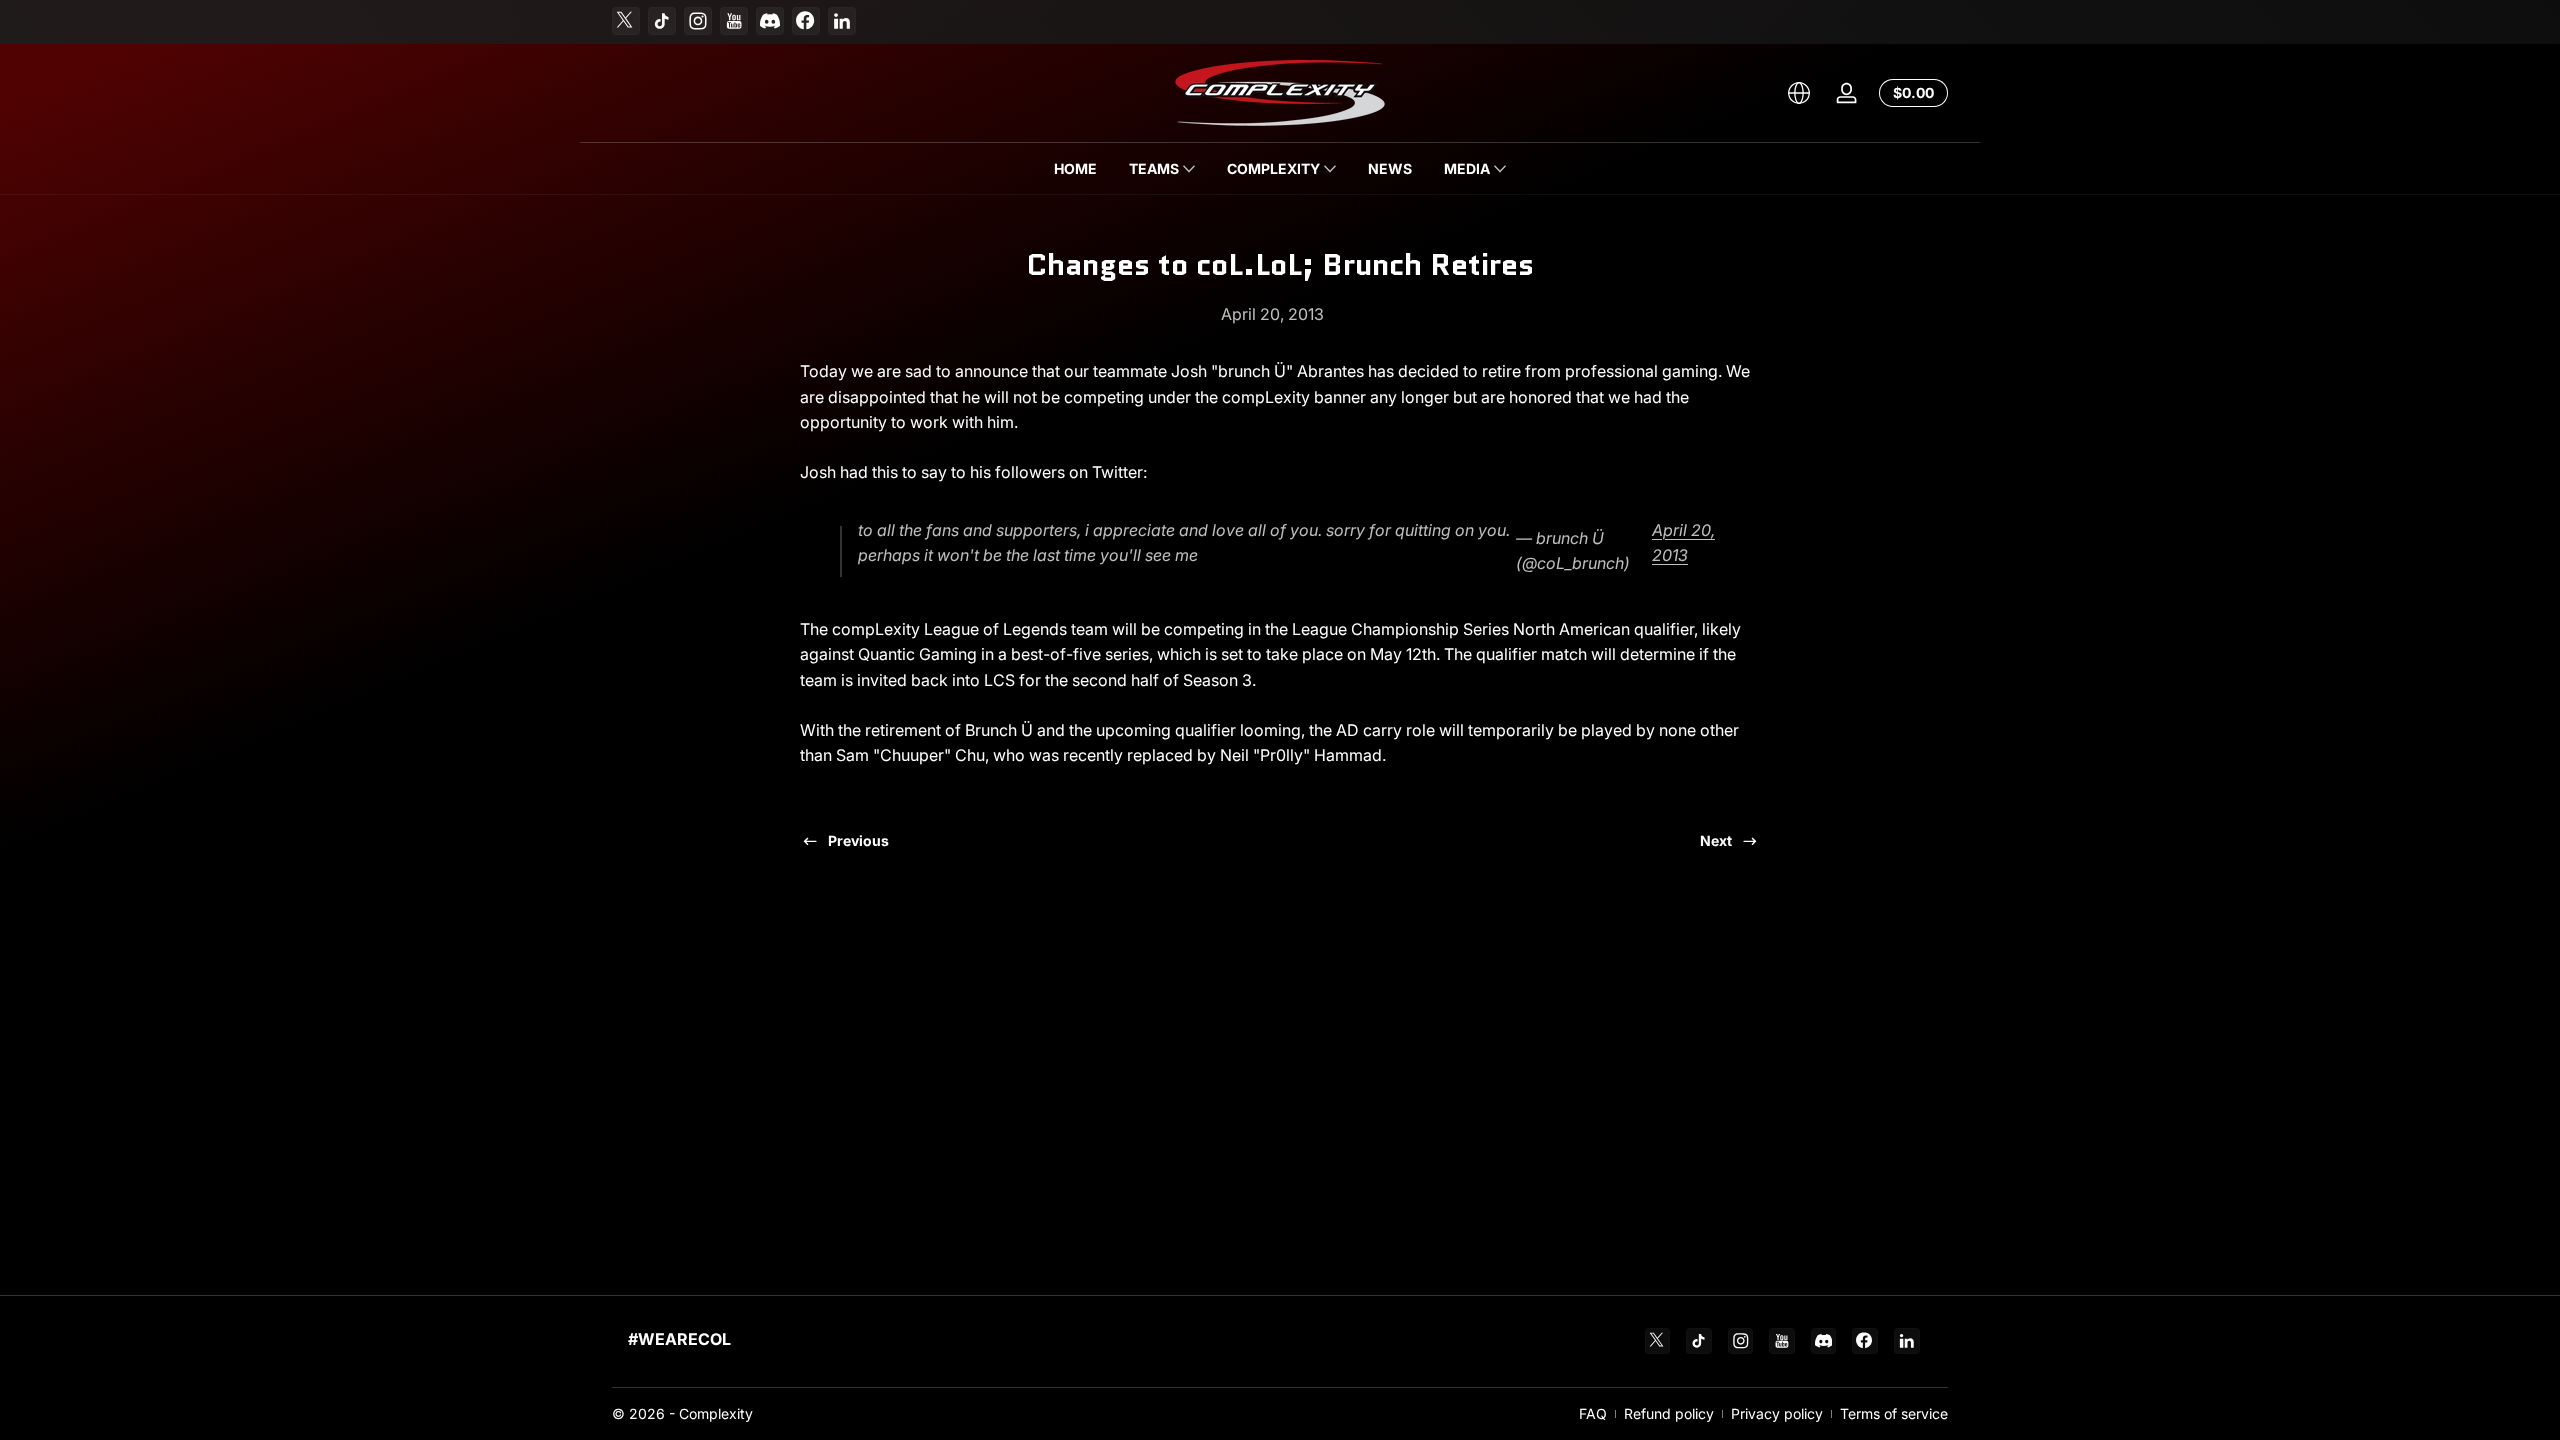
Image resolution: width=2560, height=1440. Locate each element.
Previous (858, 840)
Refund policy (1669, 1413)
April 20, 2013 (1683, 543)
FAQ (1593, 1413)
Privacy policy (1777, 1413)
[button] (1799, 93)
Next (1716, 840)
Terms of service (1894, 1413)
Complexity (716, 1413)
